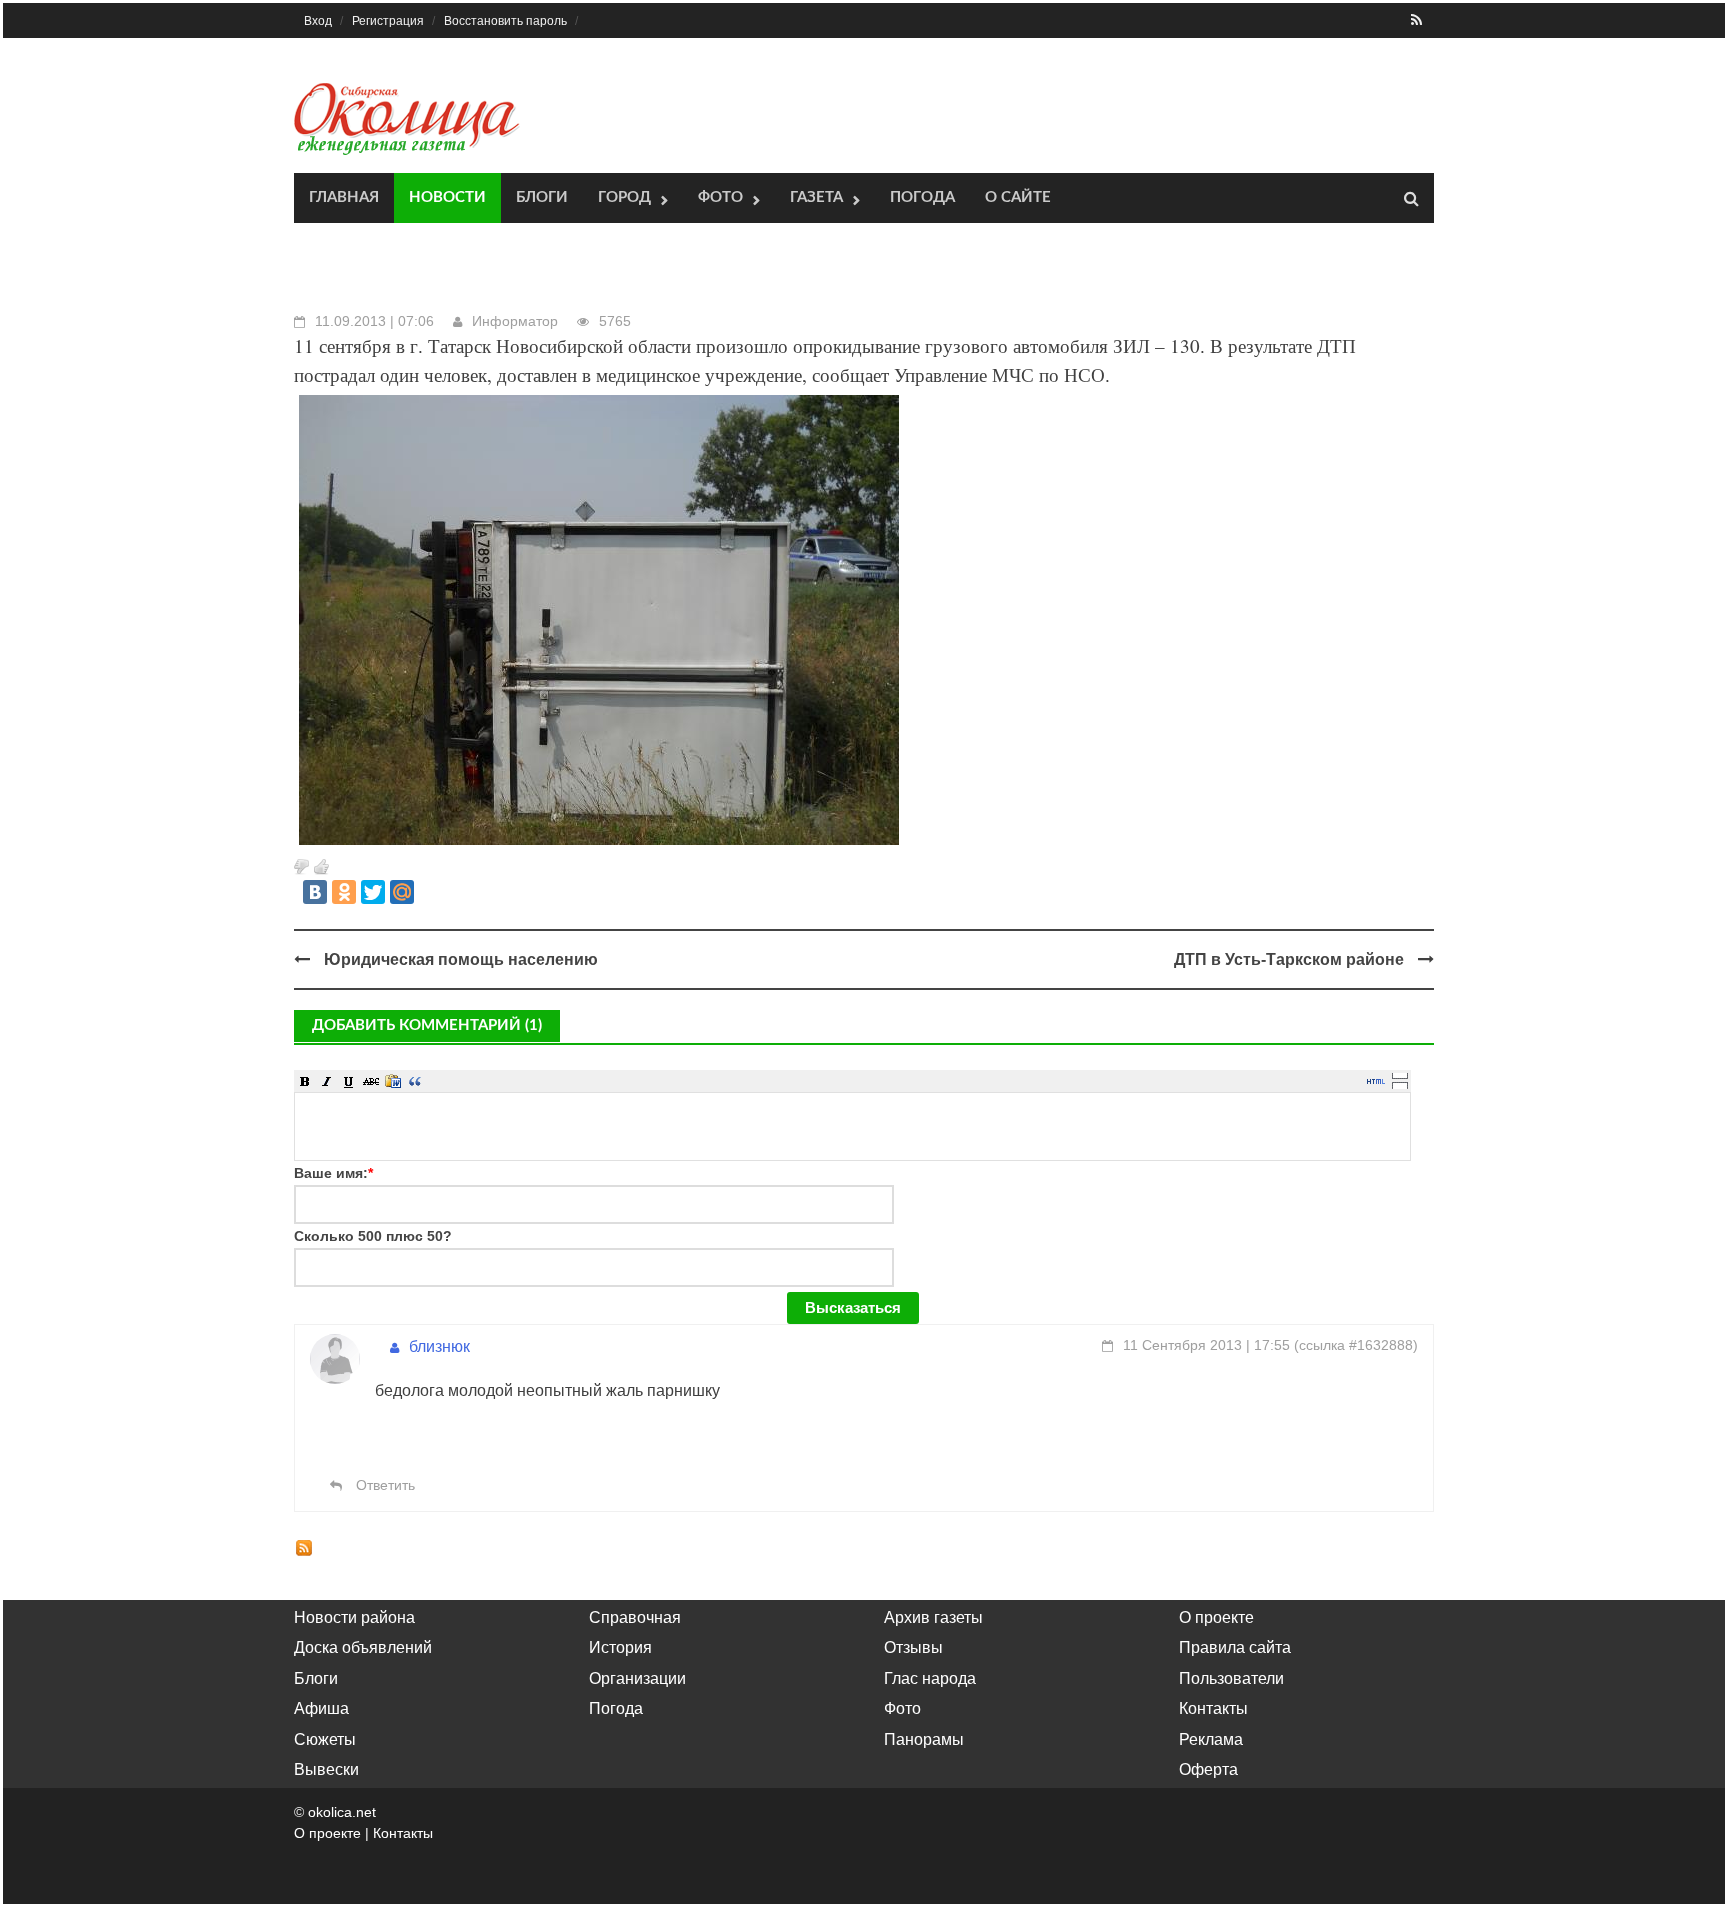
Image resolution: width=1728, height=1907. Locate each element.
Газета (816, 197)
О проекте (1216, 1617)
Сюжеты (325, 1739)
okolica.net (342, 1812)
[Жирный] (305, 1081)
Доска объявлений (363, 1647)
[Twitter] (373, 892)
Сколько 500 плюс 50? (373, 1236)
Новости (447, 197)
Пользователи (1231, 1678)
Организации (637, 1678)
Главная (344, 197)
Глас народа (930, 1678)
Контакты (1213, 1708)
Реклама (1211, 1739)
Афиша (321, 1708)
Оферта (1208, 1769)
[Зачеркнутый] (371, 1081)
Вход (318, 21)
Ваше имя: (333, 1173)
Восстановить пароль (505, 21)
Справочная (635, 1617)
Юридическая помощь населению (461, 959)
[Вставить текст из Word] (393, 1081)
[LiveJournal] (431, 892)
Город (624, 197)
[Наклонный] (327, 1081)
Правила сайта (1235, 1647)
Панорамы (924, 1739)
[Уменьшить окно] (1400, 1085)
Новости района (354, 1617)
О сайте (1018, 197)
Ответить (383, 1485)
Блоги (542, 197)
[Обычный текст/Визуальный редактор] (1376, 1081)
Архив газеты (933, 1617)
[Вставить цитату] (415, 1081)
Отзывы (913, 1647)
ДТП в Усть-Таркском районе (1289, 959)
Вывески (326, 1769)
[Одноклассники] (344, 892)
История (620, 1647)
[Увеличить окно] (1400, 1075)
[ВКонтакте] (315, 892)
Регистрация (388, 21)
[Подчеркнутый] (349, 1081)
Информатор (515, 321)
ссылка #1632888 (1356, 1345)
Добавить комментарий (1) (427, 1025)
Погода (922, 197)
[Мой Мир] (402, 892)
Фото (720, 197)
